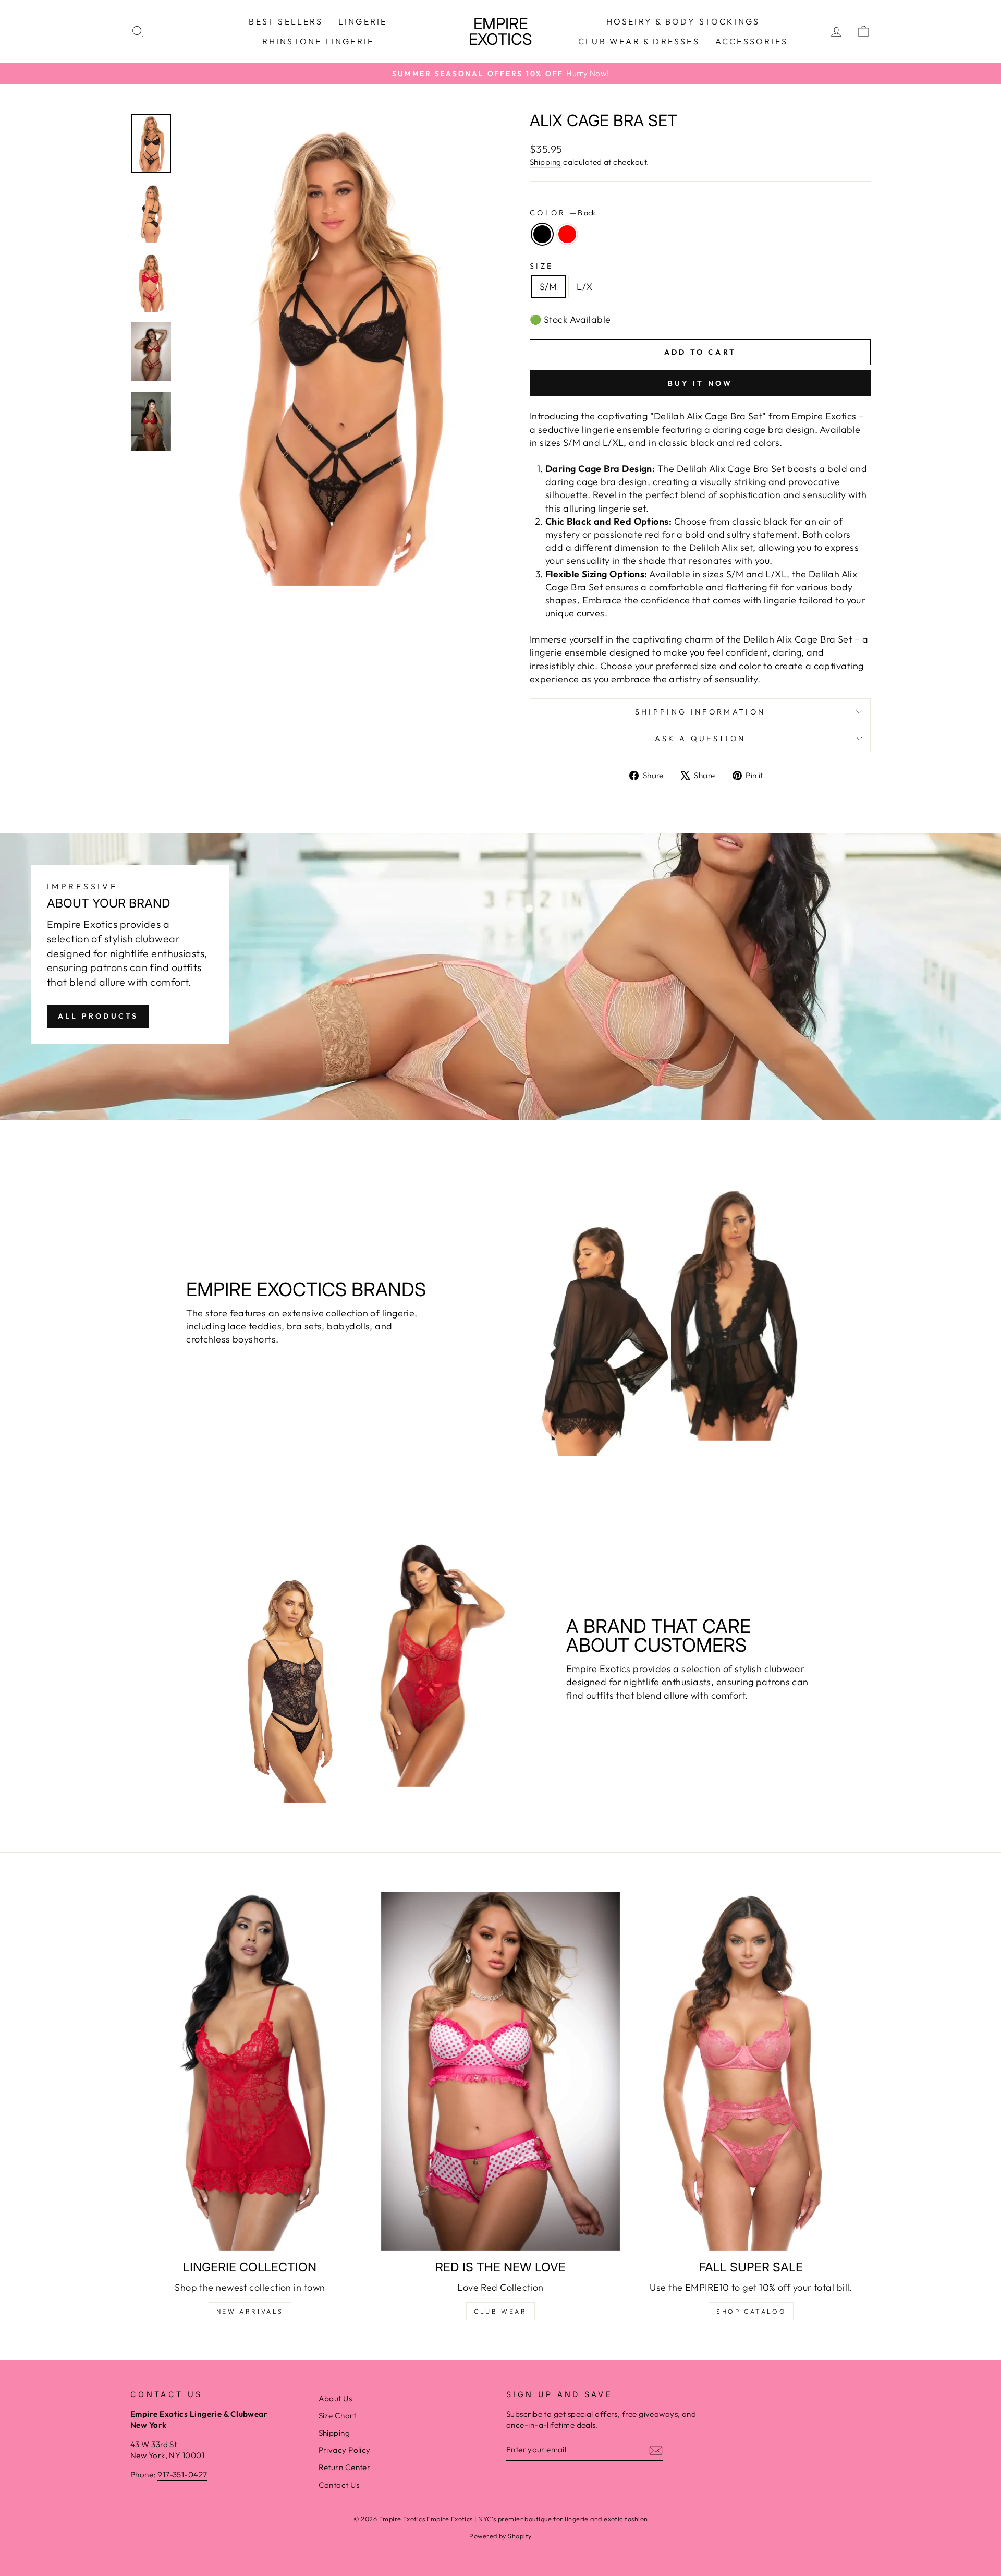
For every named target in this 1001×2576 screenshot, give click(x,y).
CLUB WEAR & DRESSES (639, 41)
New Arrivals (250, 2311)
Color (563, 213)
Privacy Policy (345, 2450)
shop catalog (751, 2311)
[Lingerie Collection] (250, 2071)
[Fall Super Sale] (751, 2071)
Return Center (345, 2467)
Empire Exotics (500, 31)
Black (542, 234)
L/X (584, 287)
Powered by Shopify (500, 2536)
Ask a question (700, 739)
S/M (548, 287)
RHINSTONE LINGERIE (318, 41)
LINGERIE (363, 21)
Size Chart (338, 2416)
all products (98, 1016)
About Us (335, 2398)
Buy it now (700, 383)
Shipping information (700, 712)
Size (541, 266)
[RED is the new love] (501, 2071)
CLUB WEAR (500, 2311)
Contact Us (339, 2485)
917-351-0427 (182, 2475)
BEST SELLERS (285, 21)
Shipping (546, 162)
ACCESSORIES (752, 41)
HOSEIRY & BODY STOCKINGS (683, 21)
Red (567, 234)
